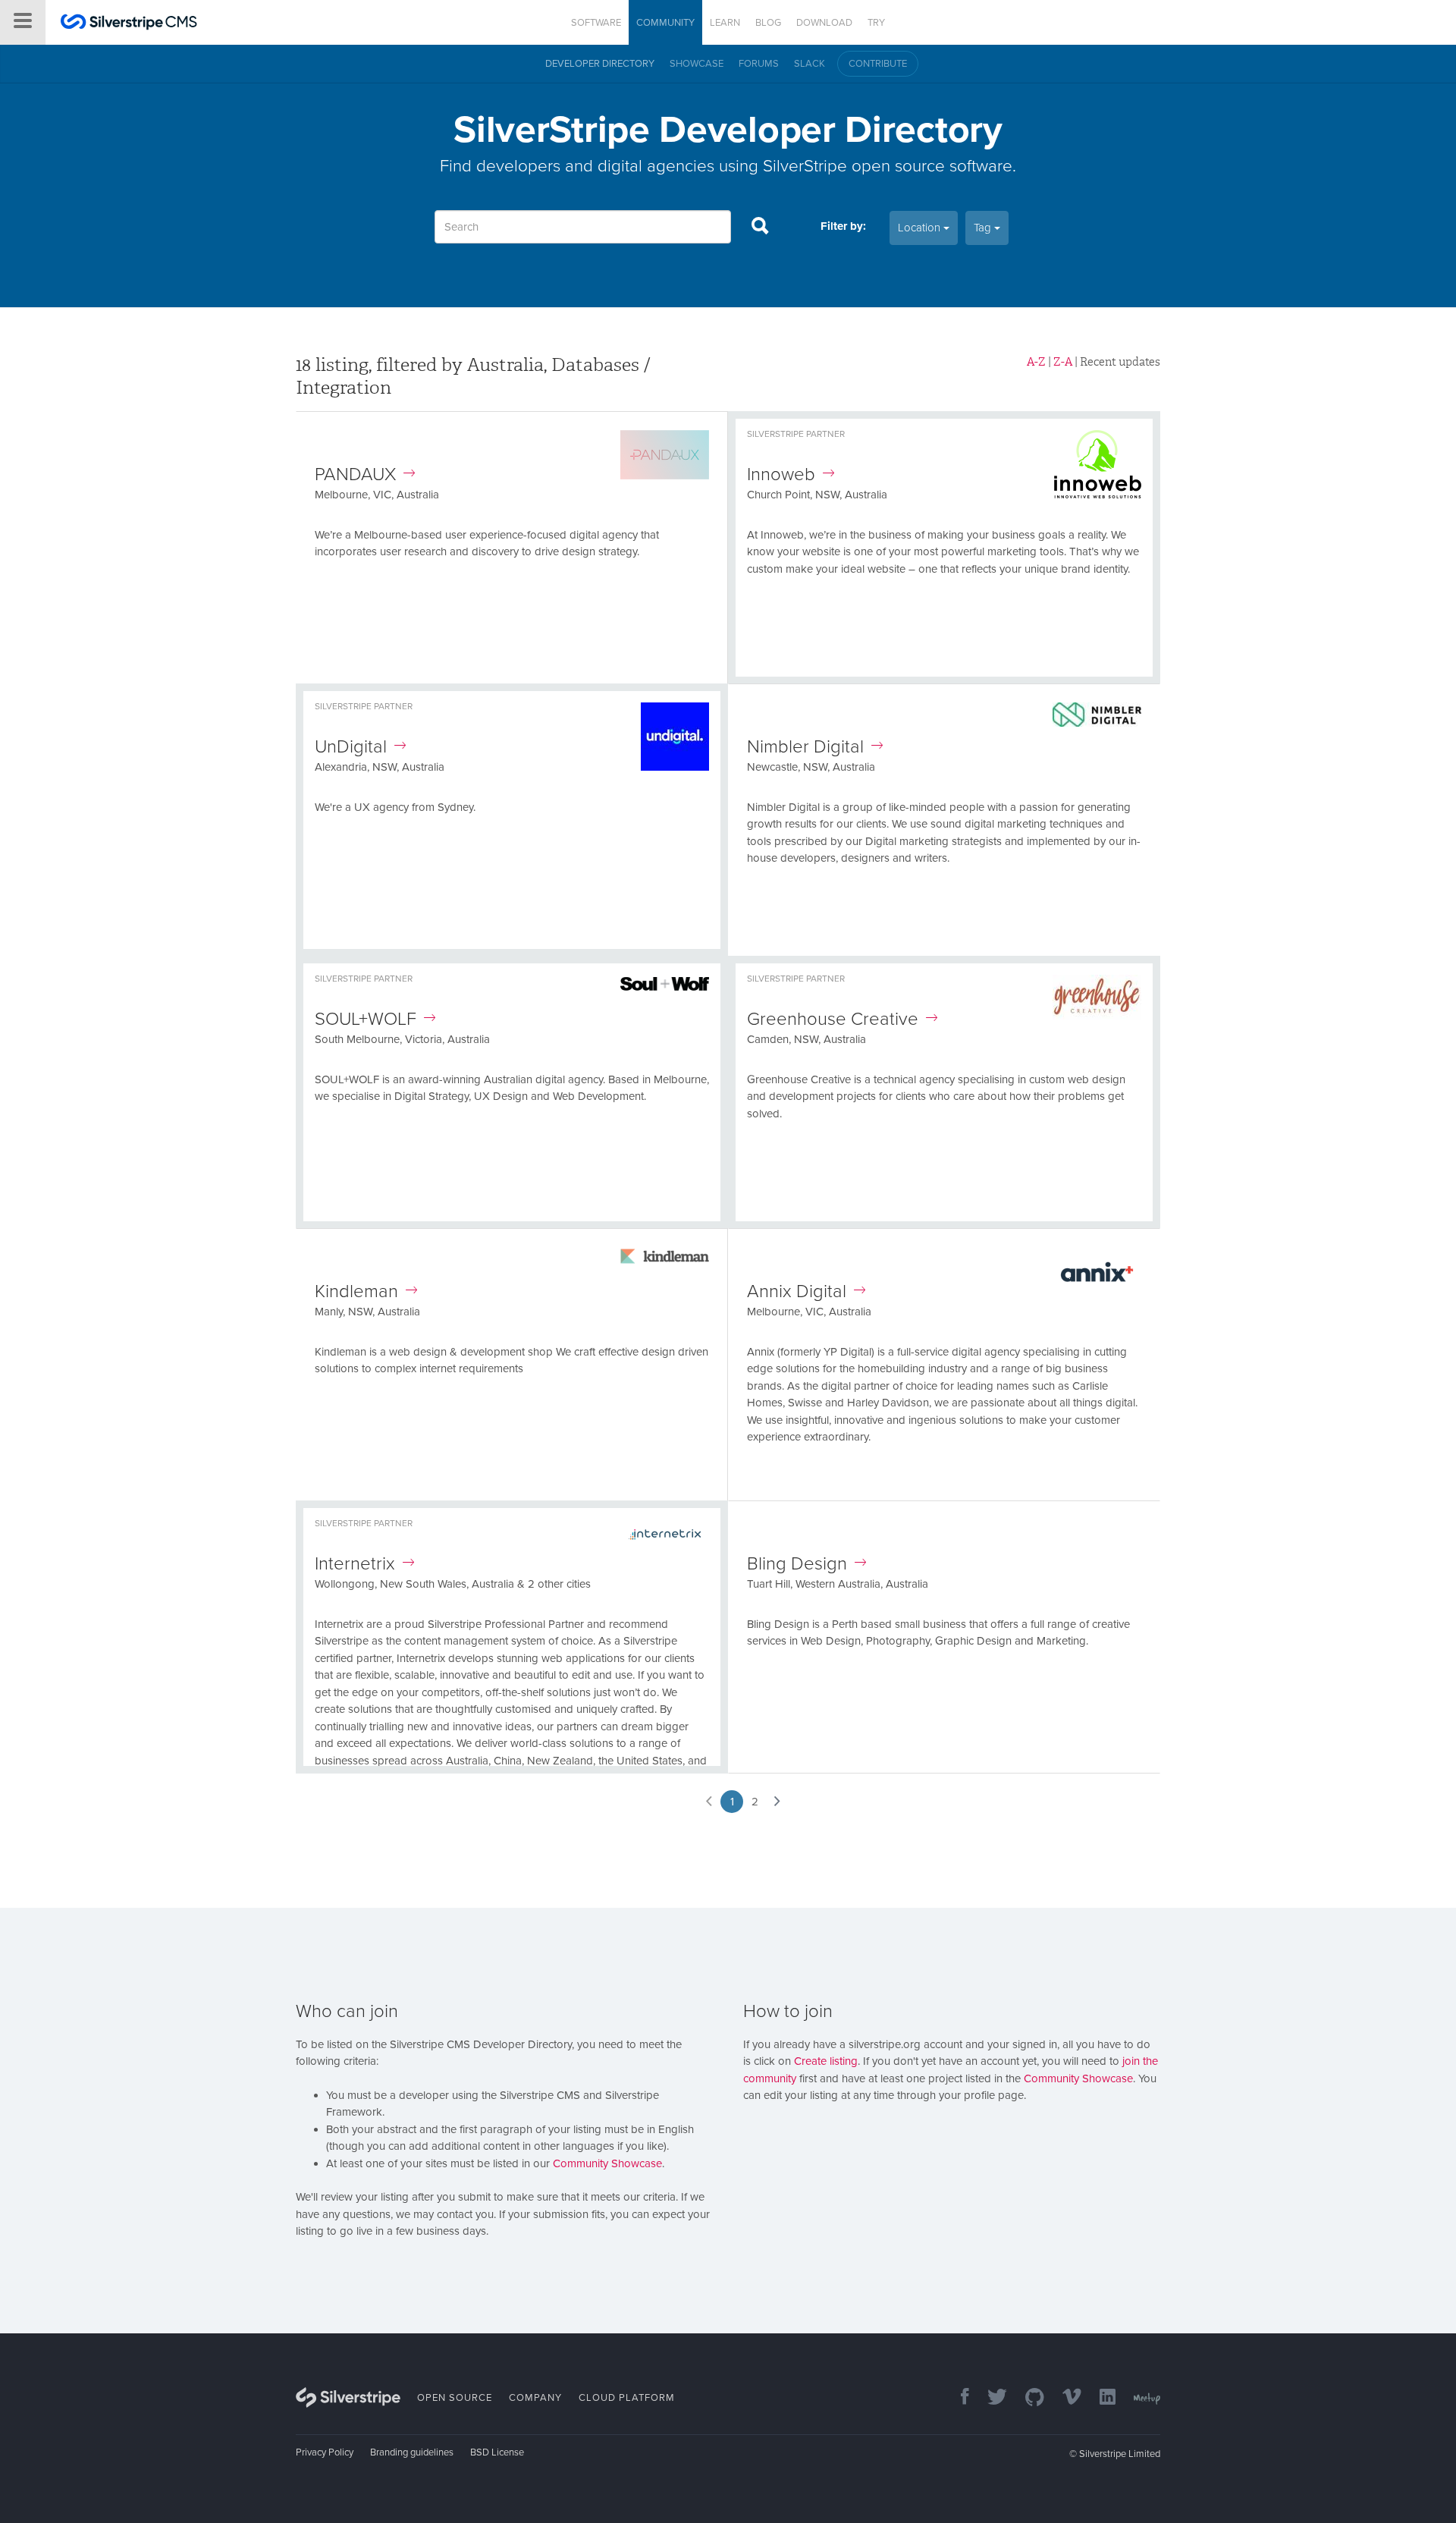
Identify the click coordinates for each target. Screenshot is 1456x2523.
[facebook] (957, 2398)
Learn (725, 23)
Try (876, 23)
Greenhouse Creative (833, 1019)
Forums (759, 64)
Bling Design (797, 1564)
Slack (810, 64)
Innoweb (781, 474)
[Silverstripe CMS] (129, 24)
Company (535, 2398)
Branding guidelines (412, 2452)
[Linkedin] (1100, 2398)
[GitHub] (1027, 2398)
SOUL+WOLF (366, 1019)
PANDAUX (355, 474)
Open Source (455, 2398)
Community (665, 23)
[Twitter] (990, 2398)
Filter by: (843, 226)
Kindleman (356, 1291)
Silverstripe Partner (796, 434)
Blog (768, 23)
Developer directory (600, 64)
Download (824, 23)
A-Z (1036, 362)
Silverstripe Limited (1120, 2454)
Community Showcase (607, 2163)
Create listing (826, 2061)
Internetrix (355, 1564)
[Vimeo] (1064, 2398)
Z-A (1063, 362)
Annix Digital (797, 1291)
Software (596, 23)
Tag (984, 228)
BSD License (497, 2452)
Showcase (697, 64)
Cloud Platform (627, 2398)
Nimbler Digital (805, 747)
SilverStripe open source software (888, 166)
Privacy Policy (325, 2452)
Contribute (878, 64)
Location (921, 228)
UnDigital (351, 747)
